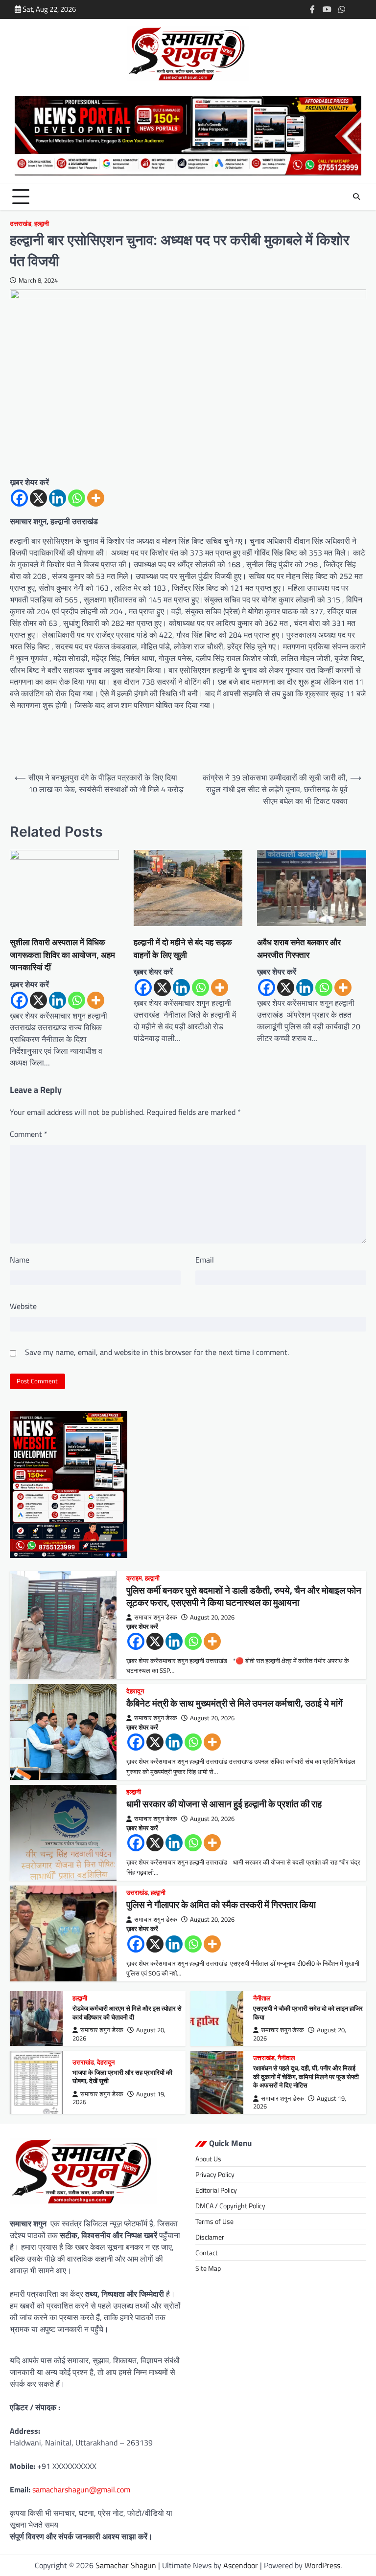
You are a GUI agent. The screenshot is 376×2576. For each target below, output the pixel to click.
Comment (29, 1134)
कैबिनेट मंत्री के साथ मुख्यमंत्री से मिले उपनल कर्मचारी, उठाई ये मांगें (235, 1703)
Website (23, 1306)
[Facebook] (19, 498)
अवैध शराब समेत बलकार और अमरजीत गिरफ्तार (299, 948)
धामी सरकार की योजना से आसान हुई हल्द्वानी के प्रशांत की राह (224, 1804)
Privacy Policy (215, 2174)
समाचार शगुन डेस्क (156, 1617)
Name (20, 1260)
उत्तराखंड (21, 224)
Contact (207, 2253)
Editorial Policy (216, 2190)
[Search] (356, 197)
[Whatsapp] (77, 498)
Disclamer (210, 2237)
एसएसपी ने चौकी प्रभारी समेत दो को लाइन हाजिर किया (308, 2013)
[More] (96, 498)
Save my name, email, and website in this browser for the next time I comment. (157, 1352)
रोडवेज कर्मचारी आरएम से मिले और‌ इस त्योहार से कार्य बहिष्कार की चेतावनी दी (127, 2013)
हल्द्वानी (42, 224)
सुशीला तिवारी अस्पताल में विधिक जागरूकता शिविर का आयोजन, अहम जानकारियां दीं (62, 955)
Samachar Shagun (126, 2565)
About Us (208, 2159)
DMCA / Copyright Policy (230, 2206)
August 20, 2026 (212, 1617)
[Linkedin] (58, 498)
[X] (38, 498)
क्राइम (134, 1578)
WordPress (322, 2565)
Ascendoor (241, 2565)
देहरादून (135, 1691)
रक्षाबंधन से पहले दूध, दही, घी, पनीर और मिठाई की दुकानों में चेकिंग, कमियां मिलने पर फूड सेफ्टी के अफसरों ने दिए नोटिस (306, 2076)
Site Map (208, 2268)
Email (205, 1260)
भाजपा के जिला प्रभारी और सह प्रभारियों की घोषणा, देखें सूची (122, 2077)
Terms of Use (214, 2221)
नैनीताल (262, 1998)
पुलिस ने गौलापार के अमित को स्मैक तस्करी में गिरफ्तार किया (221, 1904)
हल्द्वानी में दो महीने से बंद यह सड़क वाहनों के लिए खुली (183, 948)
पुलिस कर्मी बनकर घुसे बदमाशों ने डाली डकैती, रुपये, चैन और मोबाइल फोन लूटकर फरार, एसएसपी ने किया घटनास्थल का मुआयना (244, 1596)
